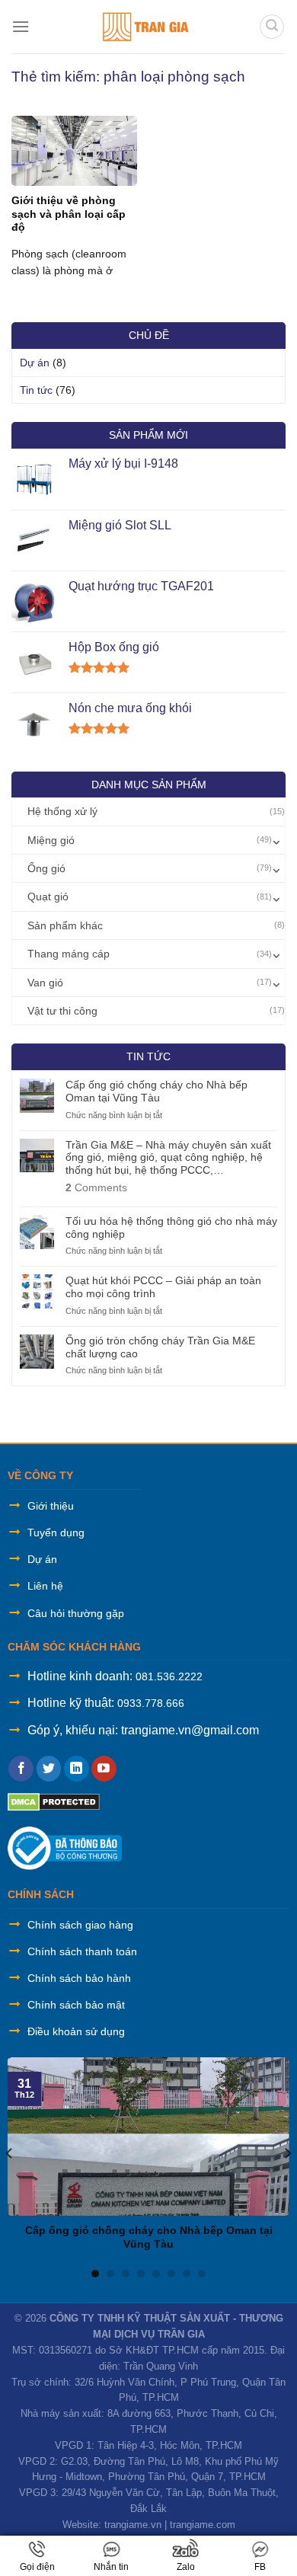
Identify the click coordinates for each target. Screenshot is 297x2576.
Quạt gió (48, 896)
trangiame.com (203, 2525)
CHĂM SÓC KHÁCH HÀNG (74, 1647)
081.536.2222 (169, 1676)
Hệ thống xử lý (62, 811)
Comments (96, 1187)
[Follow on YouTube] (104, 1769)
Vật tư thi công (62, 1011)
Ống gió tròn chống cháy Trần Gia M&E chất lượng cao (160, 1347)
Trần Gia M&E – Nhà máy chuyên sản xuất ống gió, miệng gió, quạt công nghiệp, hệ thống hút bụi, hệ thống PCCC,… (168, 1158)
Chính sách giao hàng (80, 1925)
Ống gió (46, 868)
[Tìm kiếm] (272, 27)
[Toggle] (276, 840)
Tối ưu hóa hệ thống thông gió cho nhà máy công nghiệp (171, 1227)
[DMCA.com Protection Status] (54, 1801)
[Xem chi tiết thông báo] (65, 1847)
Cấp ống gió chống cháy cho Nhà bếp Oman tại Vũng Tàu (156, 1091)
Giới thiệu (51, 1506)
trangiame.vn (133, 2525)
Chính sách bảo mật (76, 2005)
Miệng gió (51, 840)
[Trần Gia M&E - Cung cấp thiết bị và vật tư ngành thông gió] (144, 27)
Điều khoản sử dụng (76, 2031)
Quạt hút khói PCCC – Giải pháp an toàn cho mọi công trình (163, 1287)
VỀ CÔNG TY (40, 1475)
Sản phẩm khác (65, 925)
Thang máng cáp (69, 954)
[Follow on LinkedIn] (77, 1769)
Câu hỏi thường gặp (76, 1613)
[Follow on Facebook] (21, 1769)
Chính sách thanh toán (82, 1951)
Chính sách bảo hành (79, 1978)
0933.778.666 (151, 1703)
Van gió (45, 983)
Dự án (35, 363)
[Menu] (21, 26)
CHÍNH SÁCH (41, 1894)
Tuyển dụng (56, 1532)
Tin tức (36, 390)
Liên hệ (45, 1586)
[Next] (287, 2154)
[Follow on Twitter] (49, 1769)
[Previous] (10, 2154)
